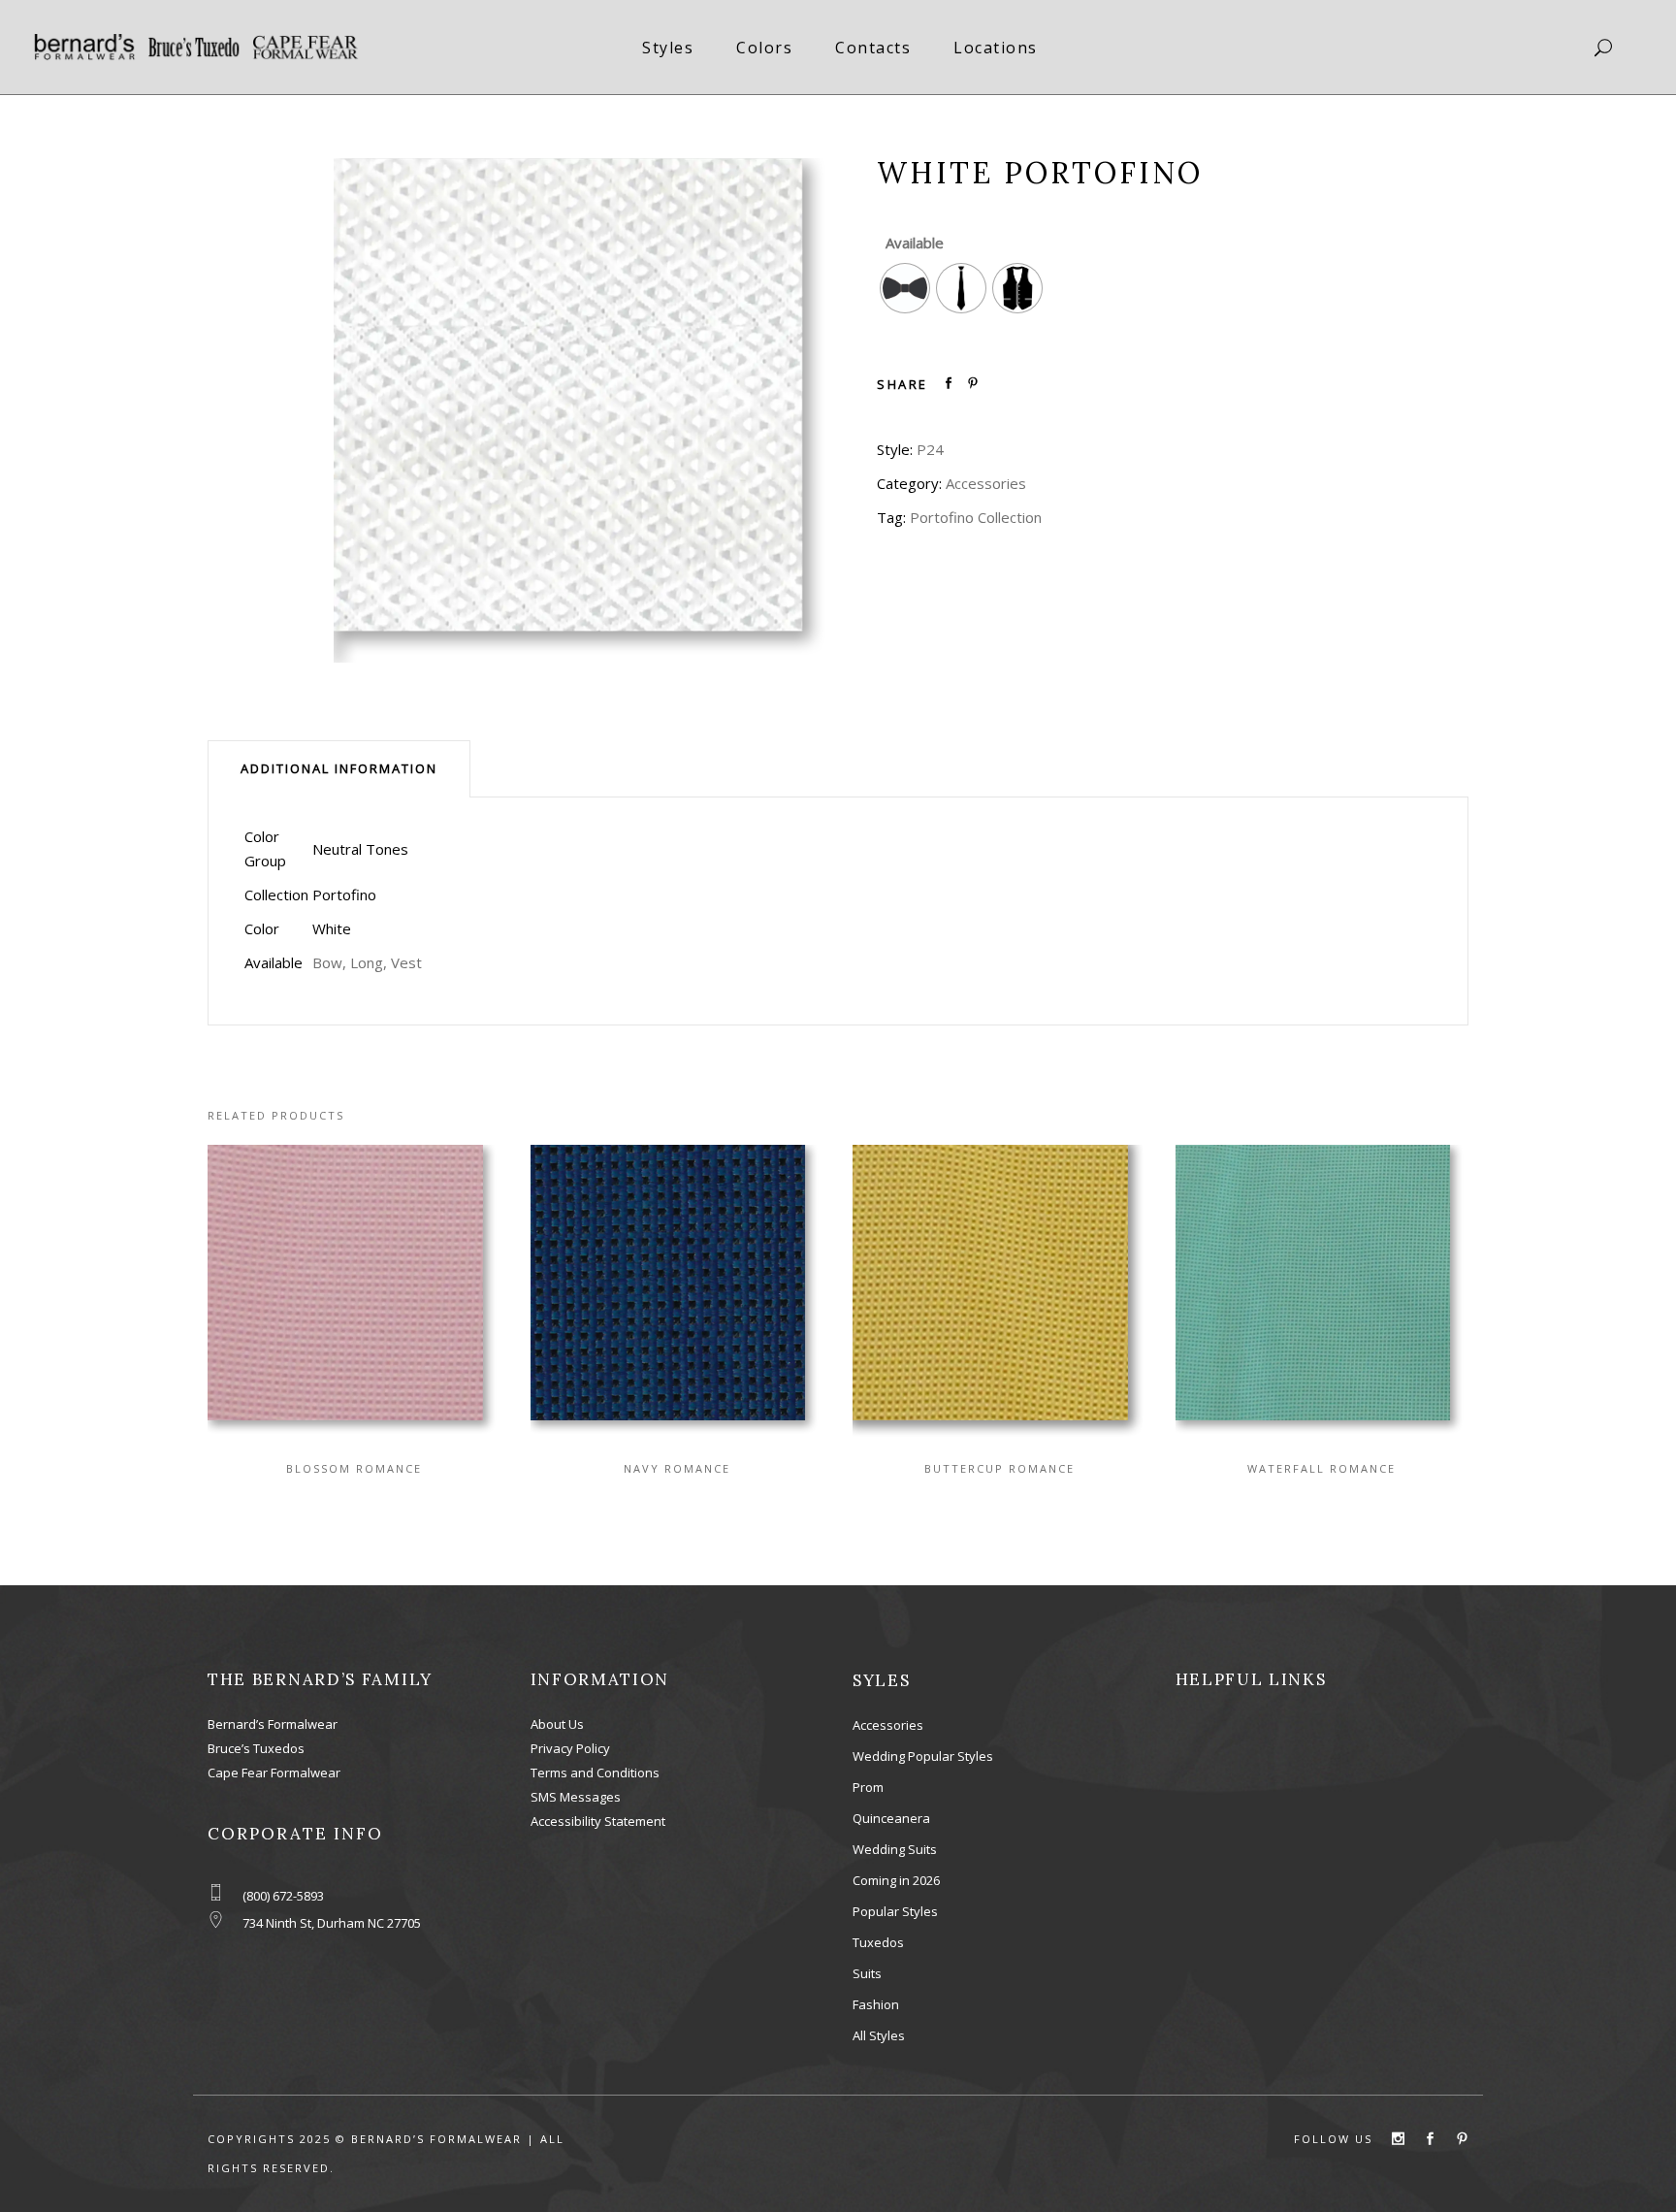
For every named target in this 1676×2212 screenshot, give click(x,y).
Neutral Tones (360, 849)
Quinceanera (891, 1818)
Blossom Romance (354, 1468)
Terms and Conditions (595, 1773)
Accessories (986, 483)
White (332, 928)
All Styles (879, 2035)
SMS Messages (576, 1797)
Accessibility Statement (598, 1821)
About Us (557, 1724)
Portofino (344, 895)
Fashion (876, 2004)
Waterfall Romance (1321, 1468)
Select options (337, 1290)
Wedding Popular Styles (923, 1756)
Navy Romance (677, 1468)
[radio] (905, 288)
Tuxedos (878, 1942)
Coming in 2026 (896, 1880)
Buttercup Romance (999, 1468)
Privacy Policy (570, 1748)
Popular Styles (895, 1911)
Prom (868, 1787)
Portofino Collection (976, 517)
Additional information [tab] (339, 768)
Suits (867, 1973)
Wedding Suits (895, 1849)
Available (915, 243)
